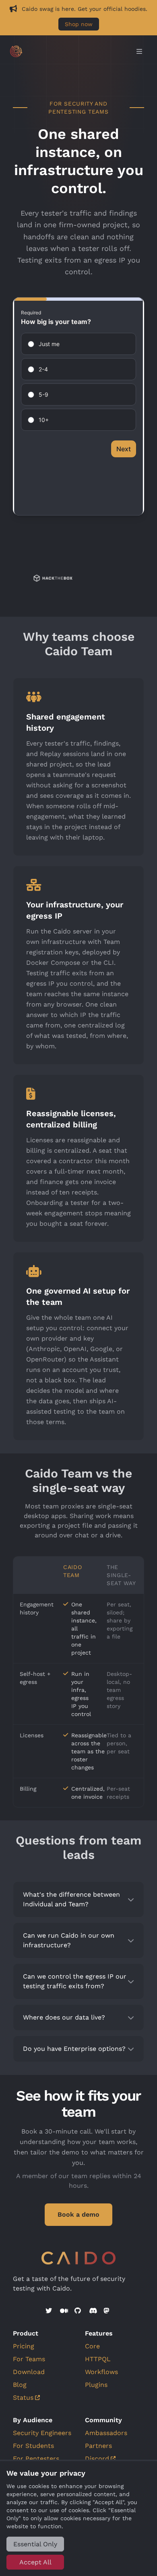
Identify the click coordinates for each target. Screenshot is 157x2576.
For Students (33, 2446)
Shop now (79, 24)
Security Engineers (42, 2433)
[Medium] (64, 2311)
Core (92, 2346)
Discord (97, 2459)
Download (29, 2372)
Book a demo (78, 2214)
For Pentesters (36, 2459)
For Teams (29, 2359)
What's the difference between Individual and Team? (71, 1899)
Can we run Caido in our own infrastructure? (69, 1940)
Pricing (24, 2346)
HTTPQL (98, 2359)
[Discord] (93, 2311)
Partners (98, 2446)
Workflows (101, 2372)
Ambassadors (106, 2433)
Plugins (96, 2385)
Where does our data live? (64, 2017)
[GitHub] (78, 2311)
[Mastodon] (107, 2311)
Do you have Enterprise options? (74, 2049)
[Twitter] (50, 2311)
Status (23, 2398)
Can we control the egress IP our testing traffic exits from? (75, 1981)
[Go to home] (70, 51)
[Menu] (139, 52)
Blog (20, 2385)
